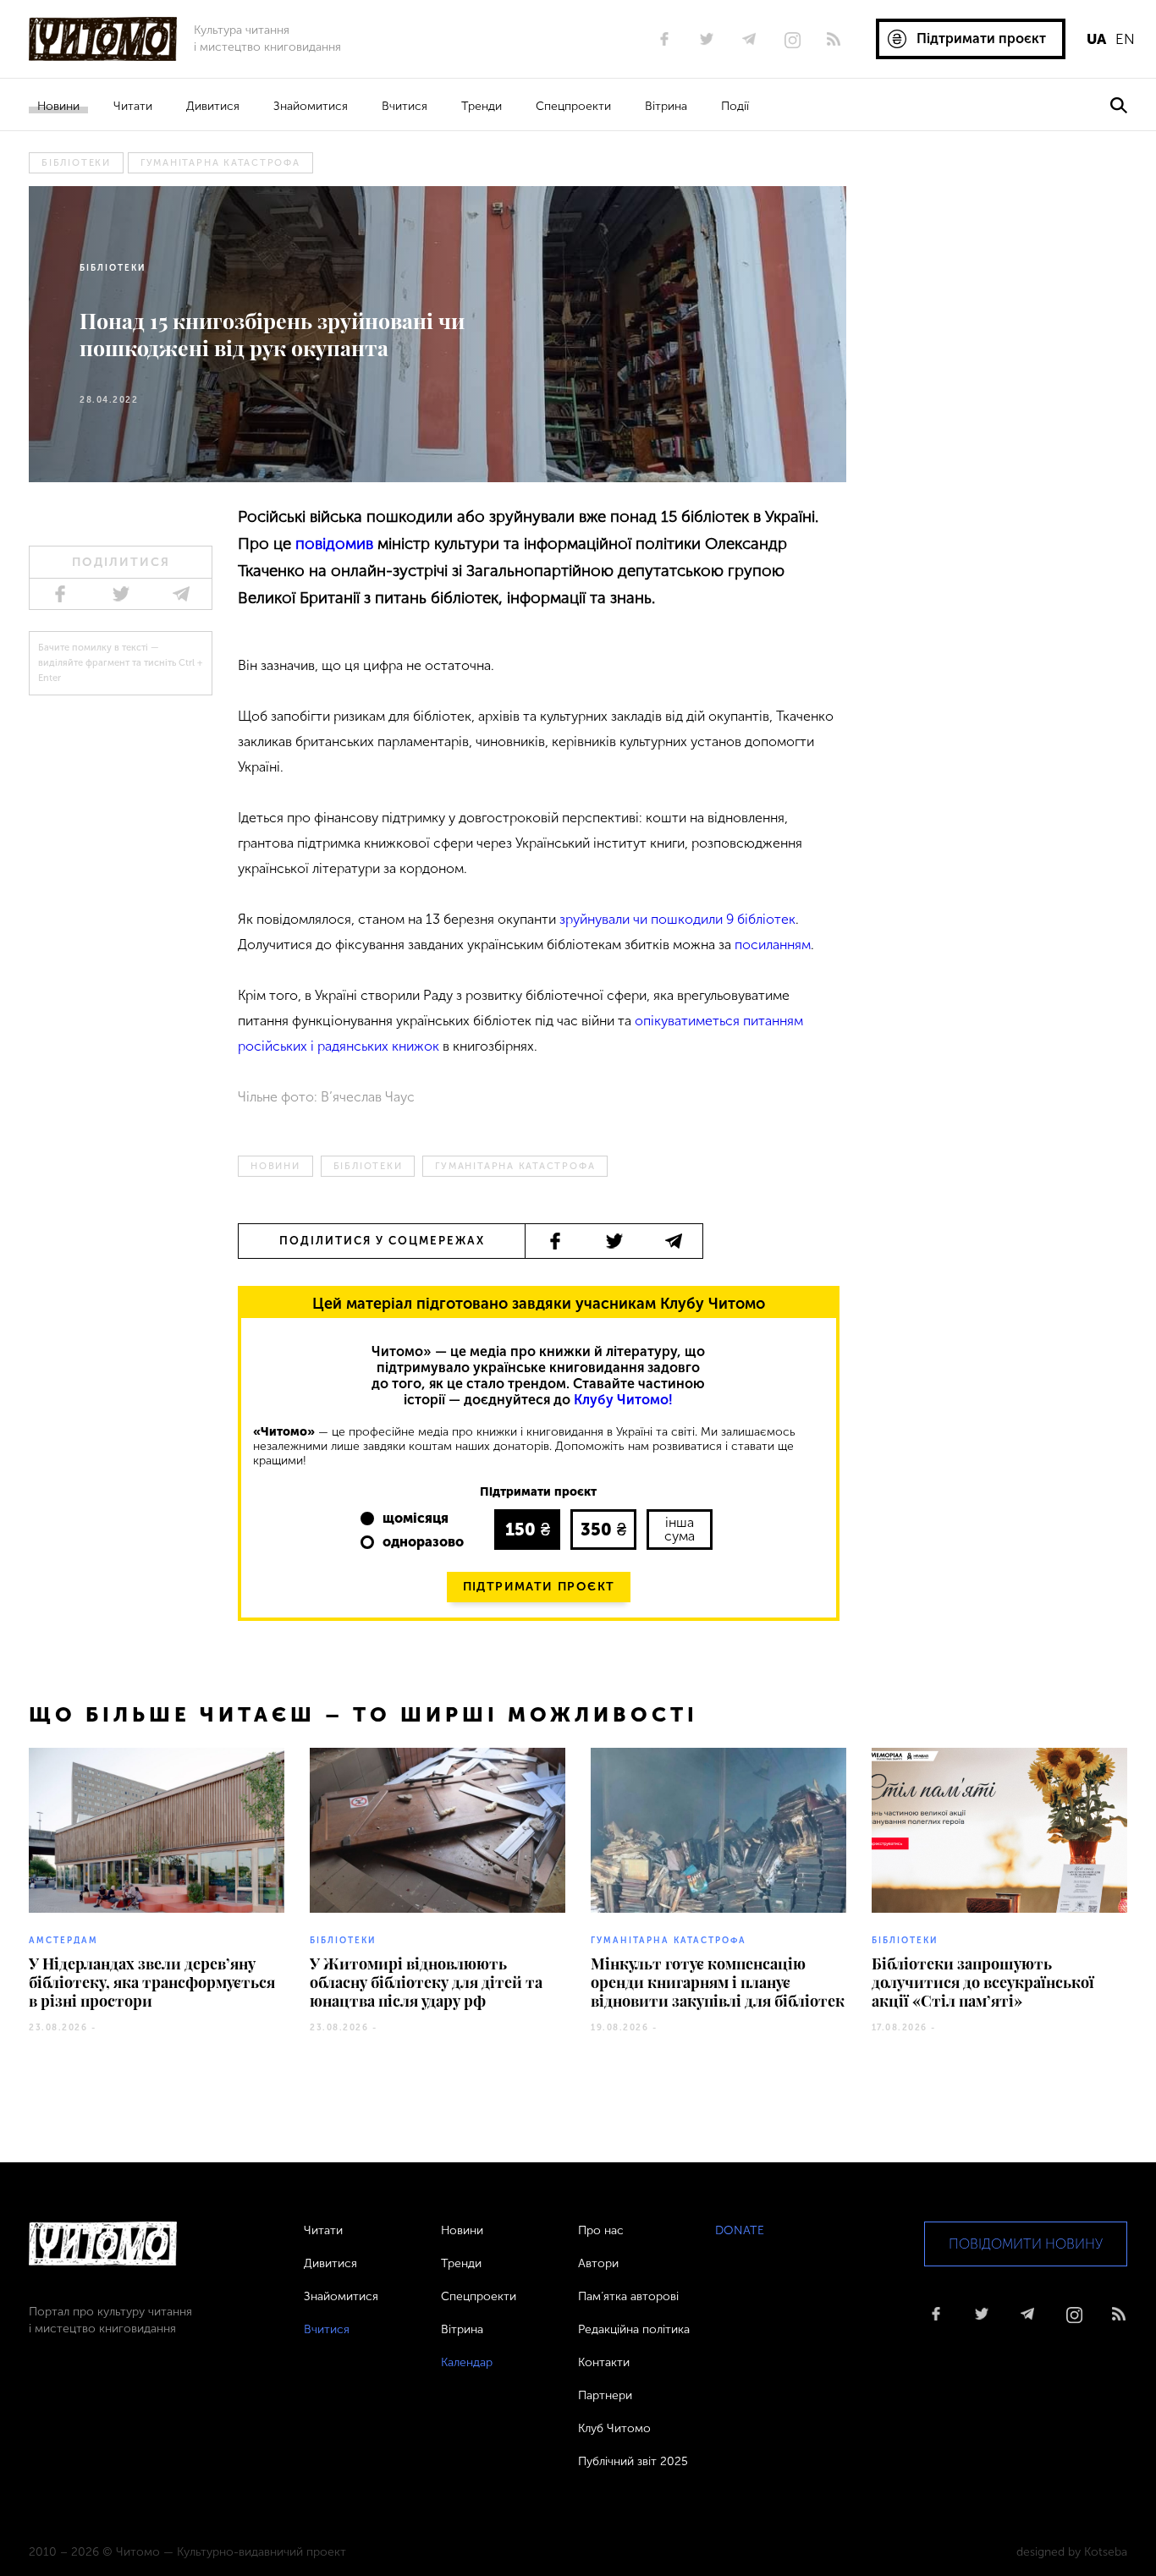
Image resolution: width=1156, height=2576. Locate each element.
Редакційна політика (634, 2329)
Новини (58, 106)
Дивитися (213, 106)
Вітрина (666, 106)
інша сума (680, 1529)
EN (1125, 39)
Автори (598, 2263)
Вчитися (405, 106)
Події (735, 106)
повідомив (334, 544)
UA (1096, 39)
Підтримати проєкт (539, 1587)
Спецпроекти (573, 106)
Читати (133, 106)
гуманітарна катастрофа (220, 163)
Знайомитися (311, 106)
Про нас (601, 2230)
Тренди (482, 106)
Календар (467, 2362)
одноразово (423, 1542)
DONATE (740, 2230)
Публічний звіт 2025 (633, 2461)
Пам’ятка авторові (628, 2296)
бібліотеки (76, 163)
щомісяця (416, 1518)
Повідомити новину (1026, 2244)
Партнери (605, 2395)
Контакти (604, 2362)
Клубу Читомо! (623, 1400)
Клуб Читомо (614, 2428)
